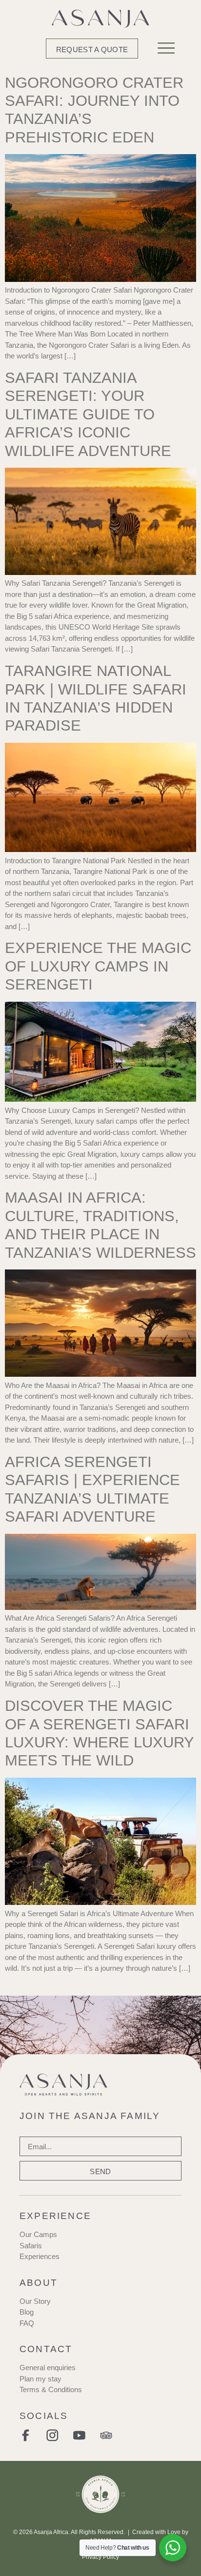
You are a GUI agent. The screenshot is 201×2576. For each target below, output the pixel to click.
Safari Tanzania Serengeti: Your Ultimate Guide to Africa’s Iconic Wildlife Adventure (88, 414)
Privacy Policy (100, 2557)
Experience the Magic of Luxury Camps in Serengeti (98, 966)
